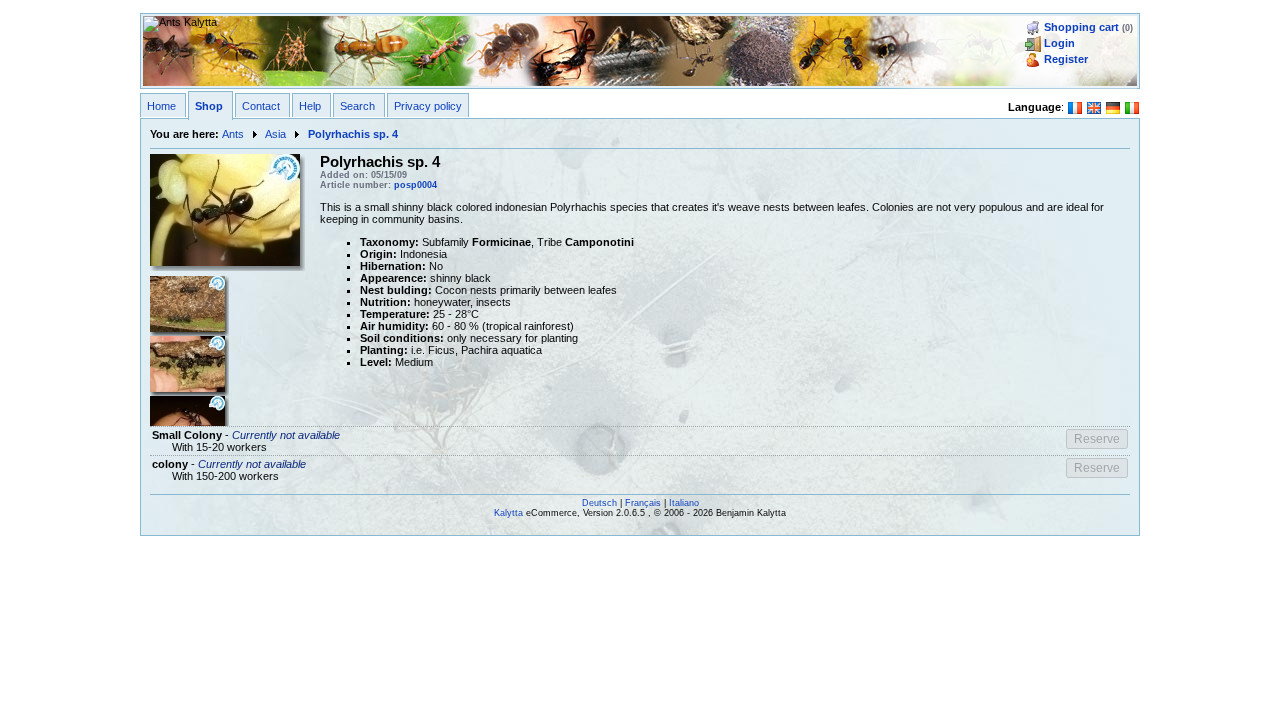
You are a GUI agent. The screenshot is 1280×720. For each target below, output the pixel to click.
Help (310, 106)
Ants (233, 134)
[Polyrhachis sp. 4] (225, 209)
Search (357, 106)
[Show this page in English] (1094, 106)
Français (643, 503)
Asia (275, 134)
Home (161, 106)
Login (1059, 43)
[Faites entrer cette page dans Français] (1075, 106)
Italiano (684, 503)
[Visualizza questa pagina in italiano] (1132, 106)
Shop (209, 106)
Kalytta (508, 513)
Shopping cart (1081, 27)
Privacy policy (428, 106)
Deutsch (599, 503)
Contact (261, 106)
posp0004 (415, 185)
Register (1066, 59)
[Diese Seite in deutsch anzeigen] (1113, 106)
